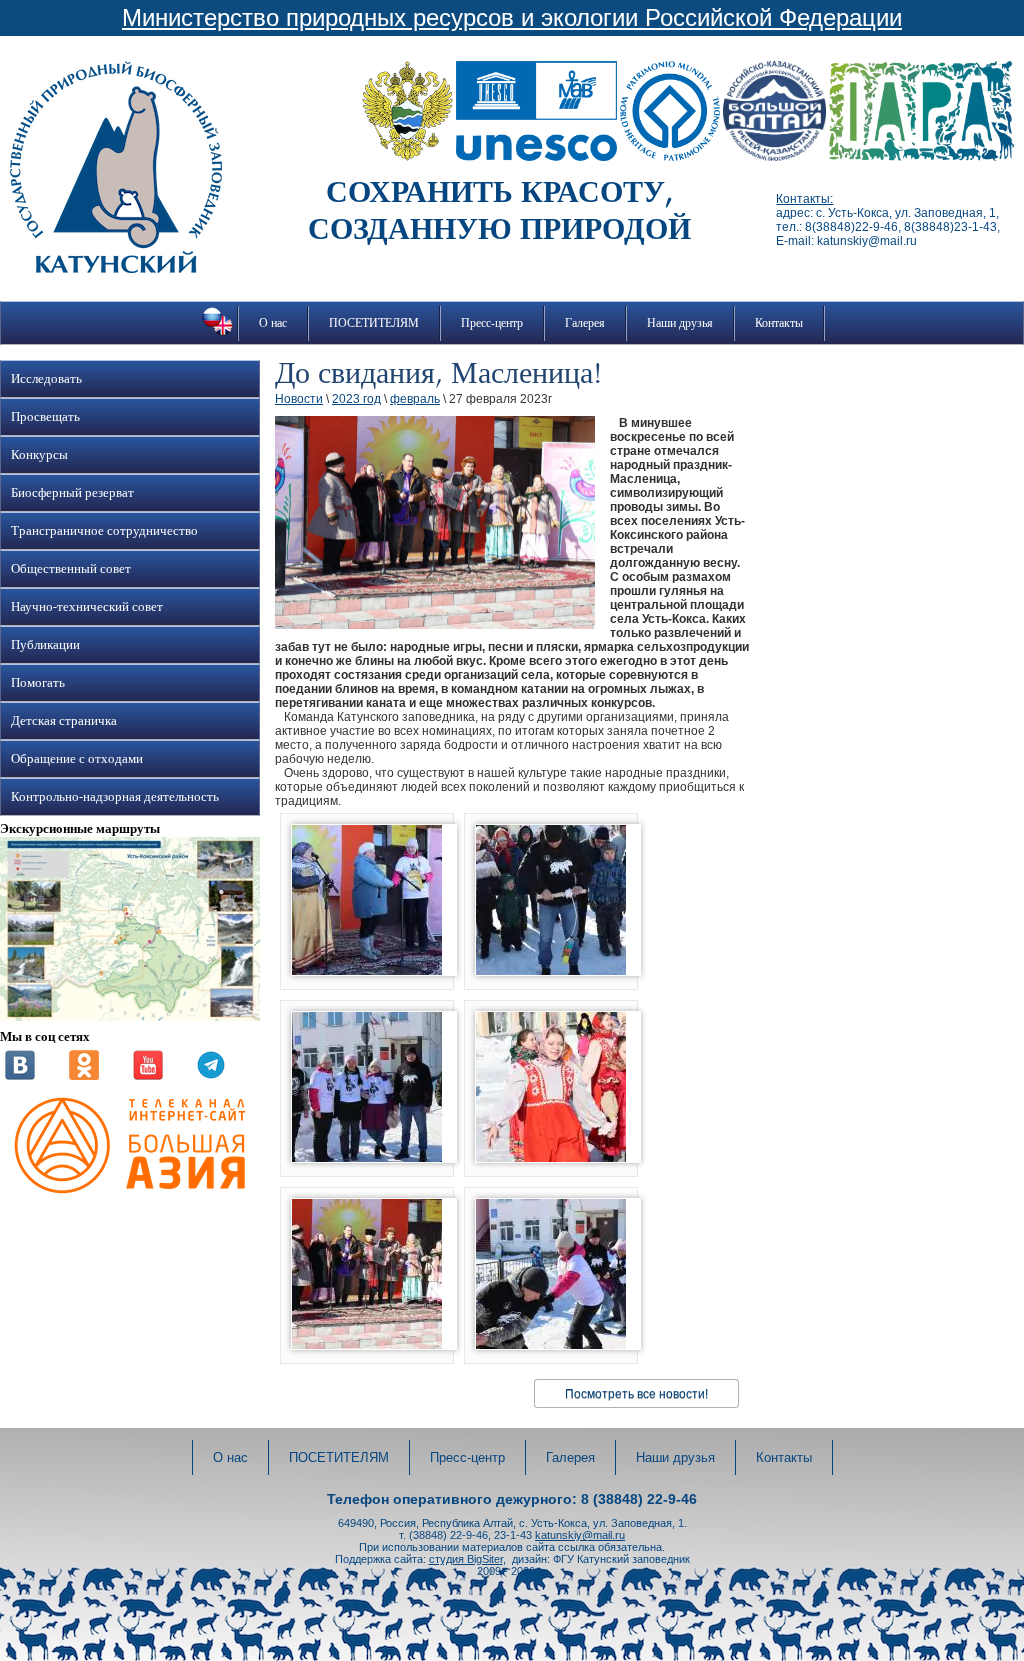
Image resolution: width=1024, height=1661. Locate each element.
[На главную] (116, 269)
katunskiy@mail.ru (580, 1535)
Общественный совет (71, 569)
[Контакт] (20, 1076)
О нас (273, 323)
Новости (299, 399)
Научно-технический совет (87, 607)
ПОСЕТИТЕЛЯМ (374, 323)
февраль (415, 399)
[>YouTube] (148, 1076)
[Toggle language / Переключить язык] (217, 335)
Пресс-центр (492, 323)
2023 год (356, 399)
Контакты (779, 323)
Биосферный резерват (72, 493)
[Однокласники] (84, 1076)
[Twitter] (211, 1076)
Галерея (585, 323)
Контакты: (804, 199)
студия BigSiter (466, 1559)
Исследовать (46, 379)
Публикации (45, 645)
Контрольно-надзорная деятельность (115, 797)
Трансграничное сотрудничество (104, 531)
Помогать (38, 683)
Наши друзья (680, 323)
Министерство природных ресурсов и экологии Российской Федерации (512, 17)
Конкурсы (39, 455)
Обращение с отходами (77, 759)
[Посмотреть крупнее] (130, 1017)
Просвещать (45, 417)
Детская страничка (64, 721)
